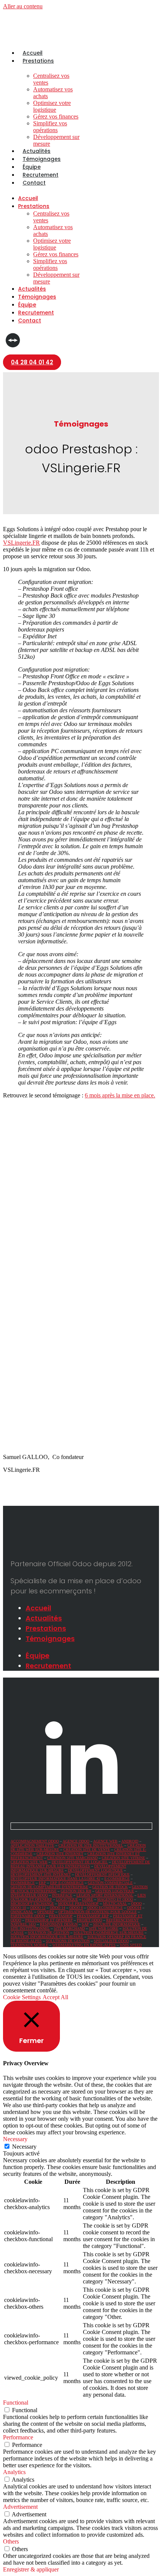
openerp (46, 1912)
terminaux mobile (29, 1945)
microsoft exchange (32, 1903)
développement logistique (95, 1870)
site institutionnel (30, 1928)
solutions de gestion (68, 1941)
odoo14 (134, 1908)
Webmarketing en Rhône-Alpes (84, 1945)
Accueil (33, 53)
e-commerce (117, 1879)
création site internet (60, 1854)
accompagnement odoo (35, 1841)
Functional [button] (16, 2403)
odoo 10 (18, 1908)
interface (62, 1895)
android (130, 1841)
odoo (136, 1903)
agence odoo (76, 1841)
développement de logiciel (80, 1862)
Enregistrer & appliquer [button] (31, 2569)
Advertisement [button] (20, 2507)
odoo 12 (38, 1908)
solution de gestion (49, 1933)
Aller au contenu (23, 6)
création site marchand (72, 1858)
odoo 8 (76, 1908)
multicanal (115, 1903)
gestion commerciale (110, 1883)
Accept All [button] (55, 1997)
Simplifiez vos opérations (50, 127)
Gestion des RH (76, 1891)
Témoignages (42, 159)
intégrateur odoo (29, 1895)
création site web (29, 1862)
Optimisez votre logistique (52, 106)
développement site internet (41, 1874)
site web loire (104, 1928)
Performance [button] (18, 2437)
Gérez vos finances (56, 116)
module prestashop (78, 1903)
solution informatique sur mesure (47, 1937)
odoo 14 (57, 1908)
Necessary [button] (15, 2139)
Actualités (37, 151)
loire (88, 1899)
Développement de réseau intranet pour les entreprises (80, 1864)
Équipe (32, 167)
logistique (67, 1899)
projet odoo (89, 1920)
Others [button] (11, 2541)
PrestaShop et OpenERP (49, 1920)
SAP (85, 1924)
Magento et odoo (115, 1899)
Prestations (38, 61)
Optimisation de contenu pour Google (98, 1912)
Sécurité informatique (117, 1924)
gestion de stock (110, 1887)
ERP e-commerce (67, 1883)
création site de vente (87, 1850)
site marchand (69, 1928)
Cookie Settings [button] (22, 1997)
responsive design (59, 1924)
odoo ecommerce (105, 1908)
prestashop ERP (93, 1916)
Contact (34, 183)
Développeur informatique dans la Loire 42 (55, 1879)
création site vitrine (123, 1858)
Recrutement (40, 175)
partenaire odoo (28, 1916)
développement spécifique (102, 1874)
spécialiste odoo (111, 1941)
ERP (42, 1883)
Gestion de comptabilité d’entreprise (49, 1887)
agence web (105, 1841)
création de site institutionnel (91, 1845)
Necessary (24, 2147)
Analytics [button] (14, 2472)
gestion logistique (115, 1891)
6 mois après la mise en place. (120, 1095)
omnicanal (22, 1912)
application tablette (32, 1845)
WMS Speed (131, 1945)
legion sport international (105, 1895)
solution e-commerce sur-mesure (109, 1933)
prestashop (61, 1916)
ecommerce (23, 1883)
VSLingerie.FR (21, 543)
